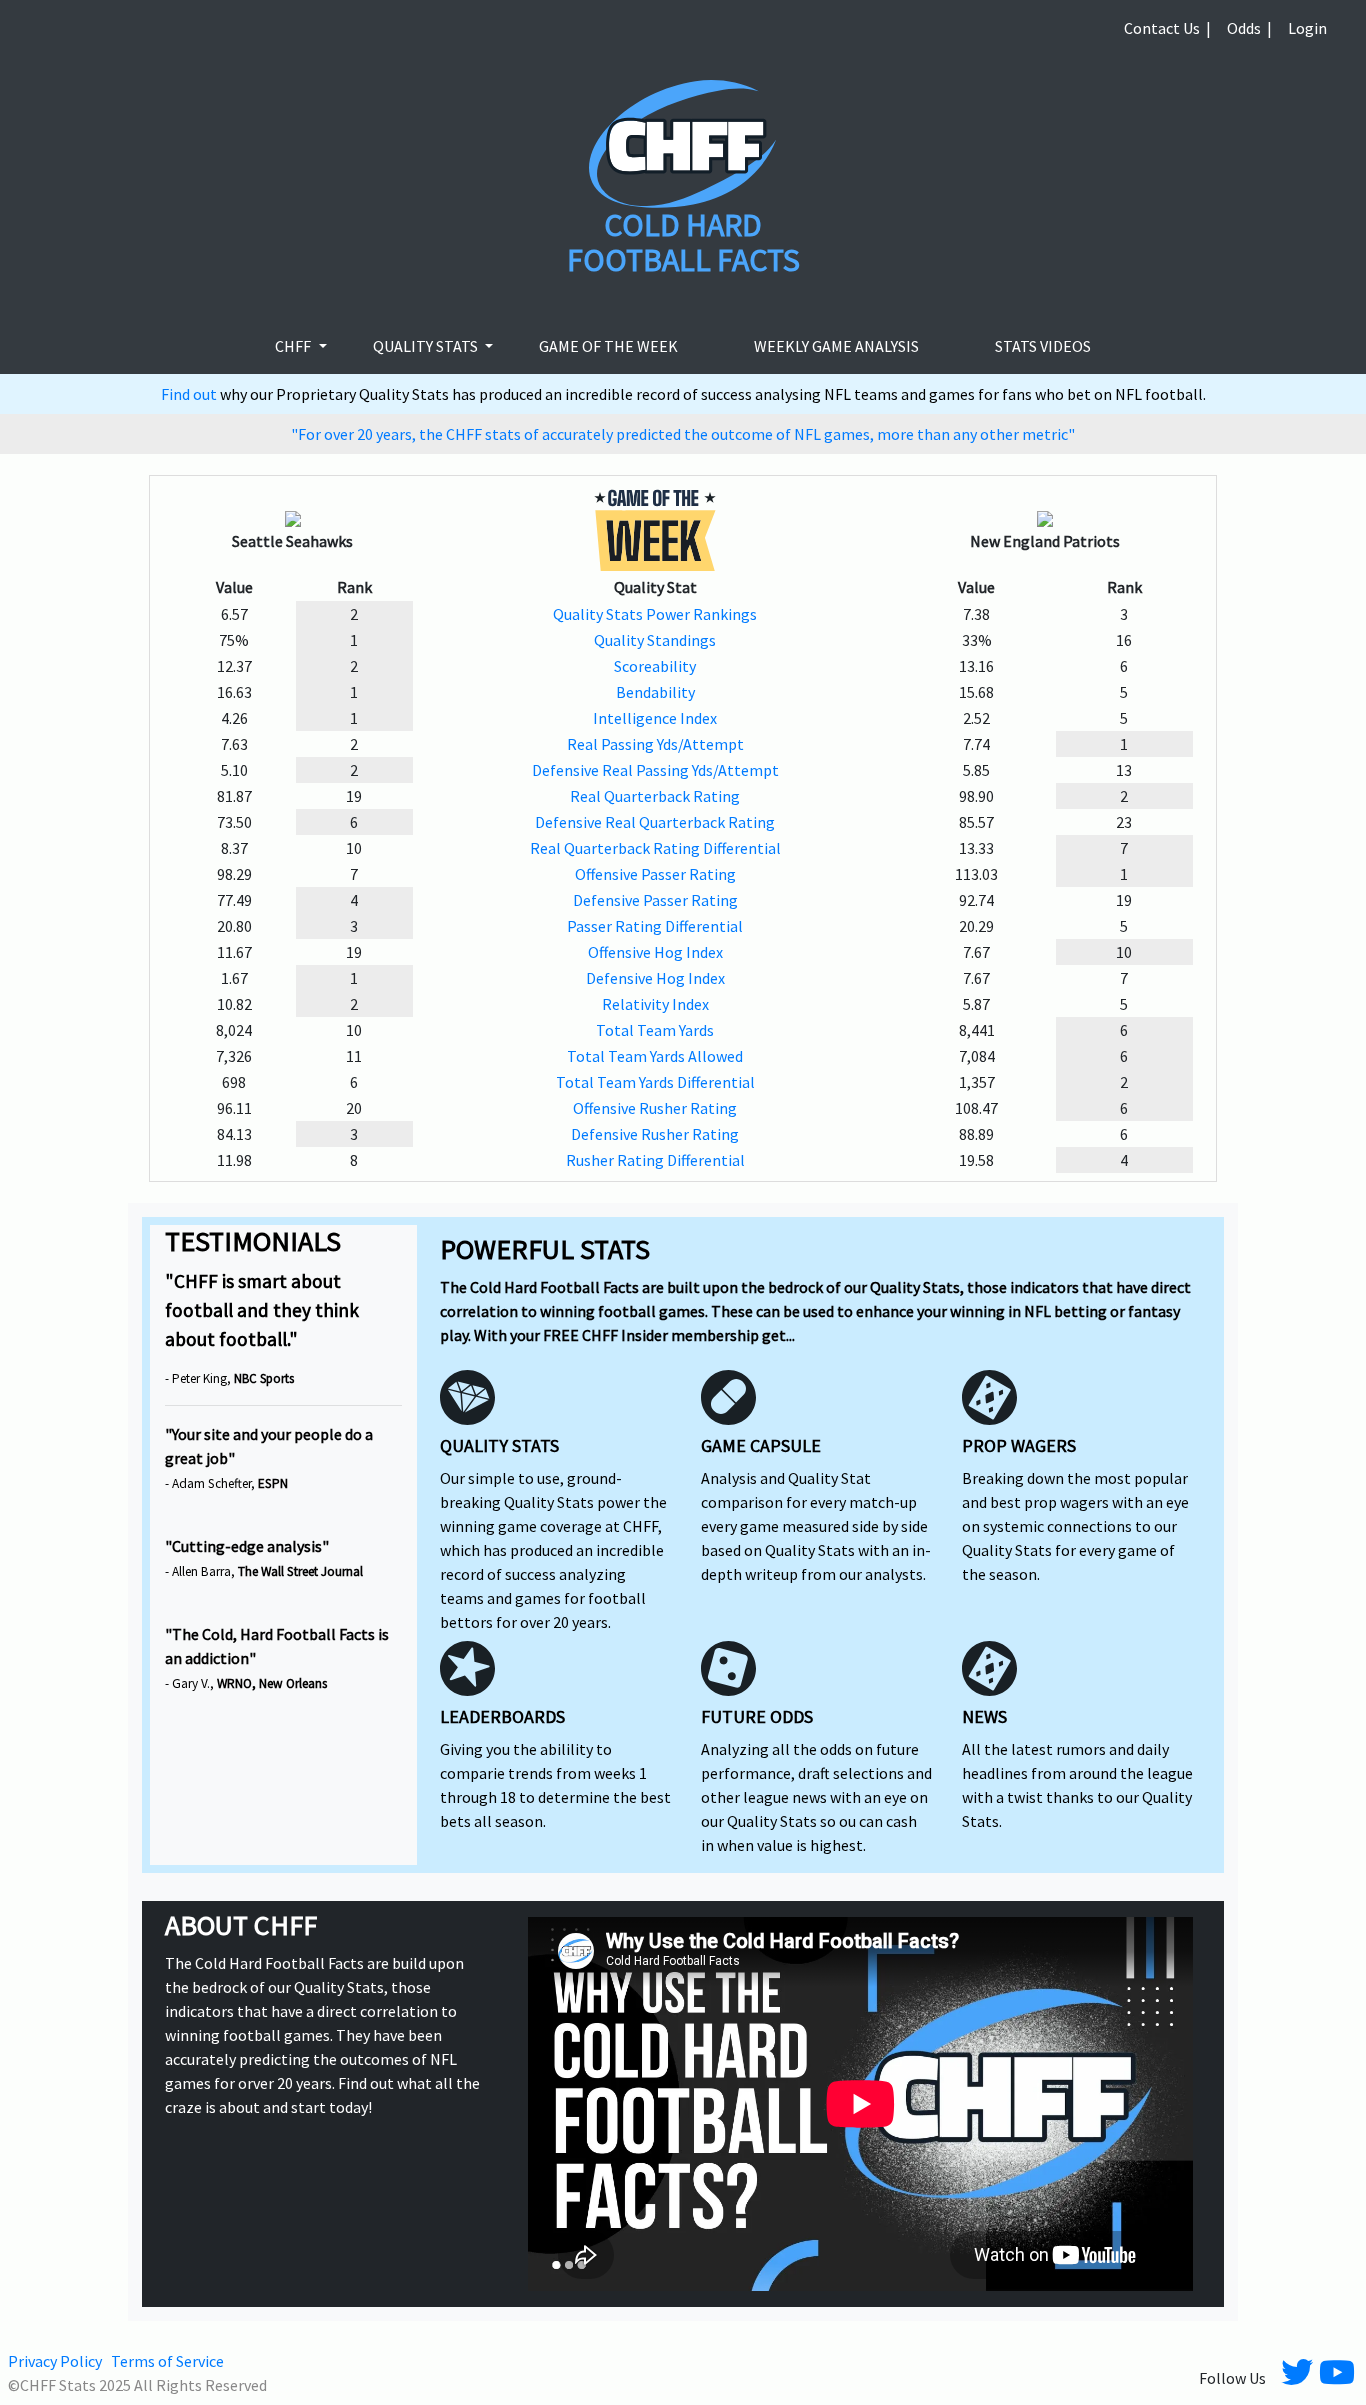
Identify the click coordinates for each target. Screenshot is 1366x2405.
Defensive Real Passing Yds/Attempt (655, 770)
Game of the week (608, 346)
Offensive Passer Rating (655, 874)
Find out (190, 394)
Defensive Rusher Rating (655, 1134)
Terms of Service (167, 2361)
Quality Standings (655, 640)
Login (1307, 28)
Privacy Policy (55, 2361)
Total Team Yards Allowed (655, 1056)
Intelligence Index (655, 718)
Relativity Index (655, 1004)
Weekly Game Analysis (836, 346)
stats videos (1043, 346)
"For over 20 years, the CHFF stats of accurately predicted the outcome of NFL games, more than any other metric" (683, 434)
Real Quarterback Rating (655, 796)
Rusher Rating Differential (655, 1160)
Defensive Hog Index (655, 978)
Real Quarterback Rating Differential (655, 848)
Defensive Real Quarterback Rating (655, 822)
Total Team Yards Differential (655, 1082)
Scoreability (655, 666)
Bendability (655, 692)
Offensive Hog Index (655, 952)
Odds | (1249, 28)
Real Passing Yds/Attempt (655, 744)
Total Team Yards (655, 1030)
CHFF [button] (294, 346)
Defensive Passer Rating (655, 900)
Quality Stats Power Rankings (655, 614)
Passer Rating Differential (655, 926)
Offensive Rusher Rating (655, 1108)
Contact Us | (1167, 28)
